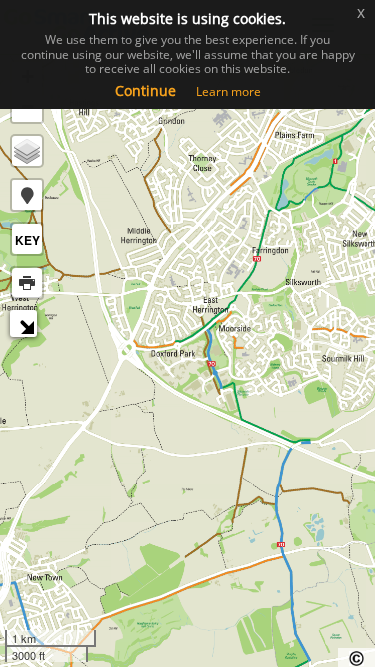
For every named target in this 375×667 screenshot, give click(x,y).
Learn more (228, 91)
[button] (27, 195)
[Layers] (27, 151)
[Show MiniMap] (26, 326)
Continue (145, 90)
